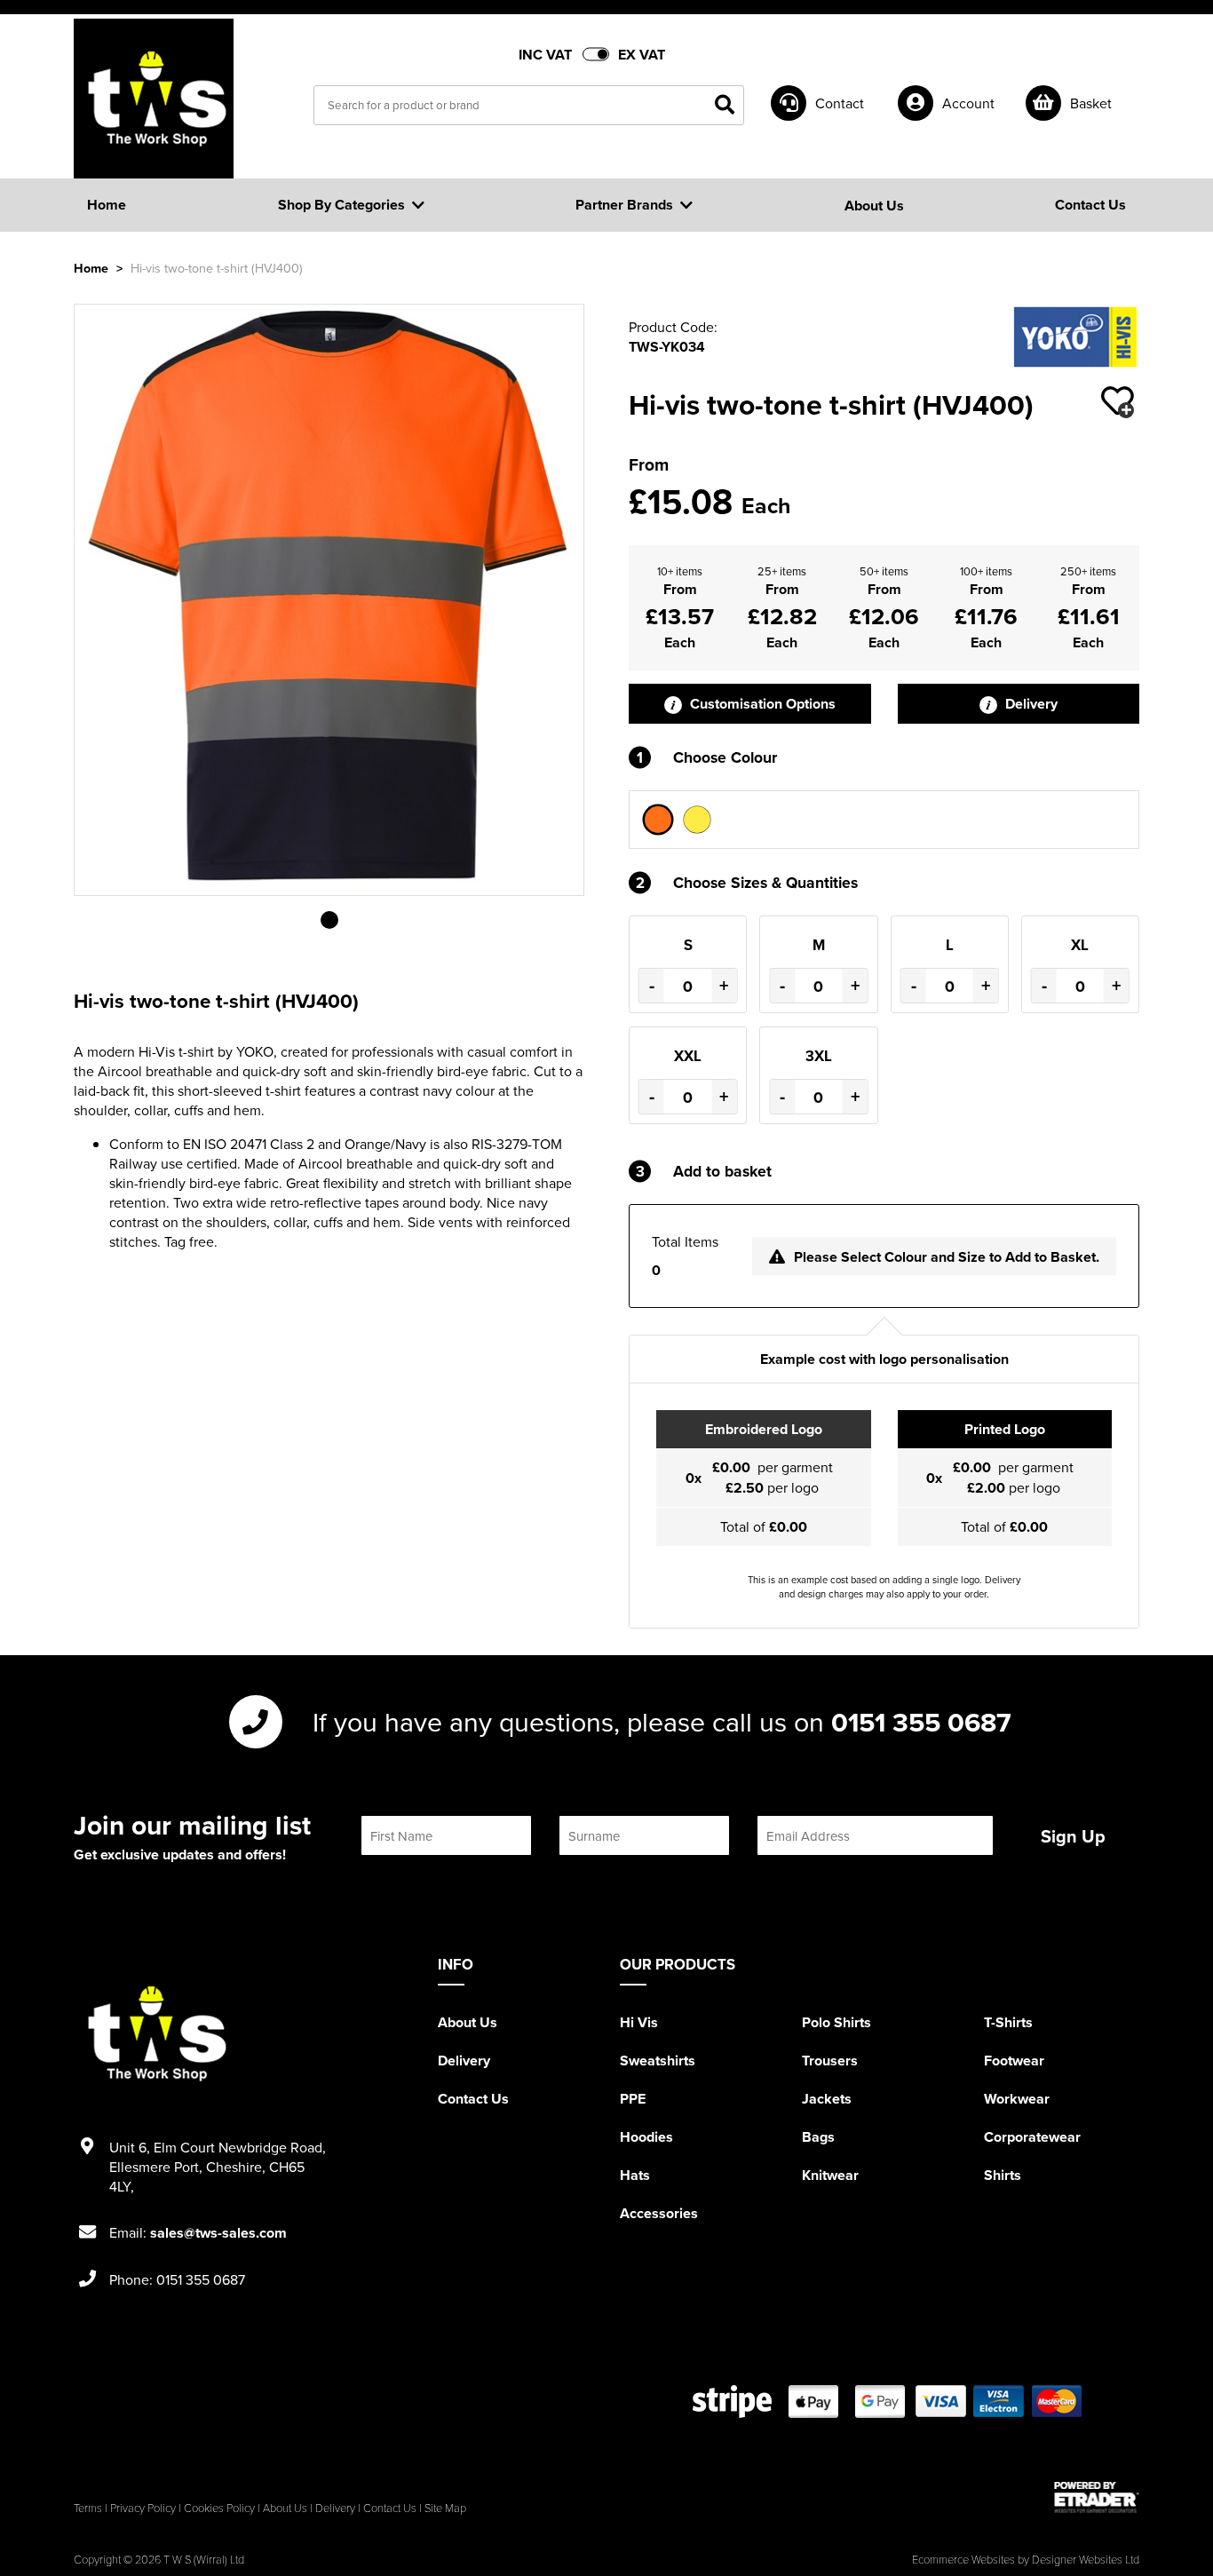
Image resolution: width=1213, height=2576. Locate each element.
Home (91, 268)
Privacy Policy (143, 2508)
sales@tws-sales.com (218, 2233)
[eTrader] (1097, 2497)
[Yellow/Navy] (697, 820)
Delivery (1030, 704)
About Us (468, 2022)
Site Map (445, 2508)
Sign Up (1073, 1836)
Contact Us (473, 2099)
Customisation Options (761, 704)
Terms (88, 2508)
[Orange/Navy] (658, 820)
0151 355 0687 (921, 1722)
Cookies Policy (219, 2508)
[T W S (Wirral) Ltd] (154, 99)
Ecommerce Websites (963, 2559)
